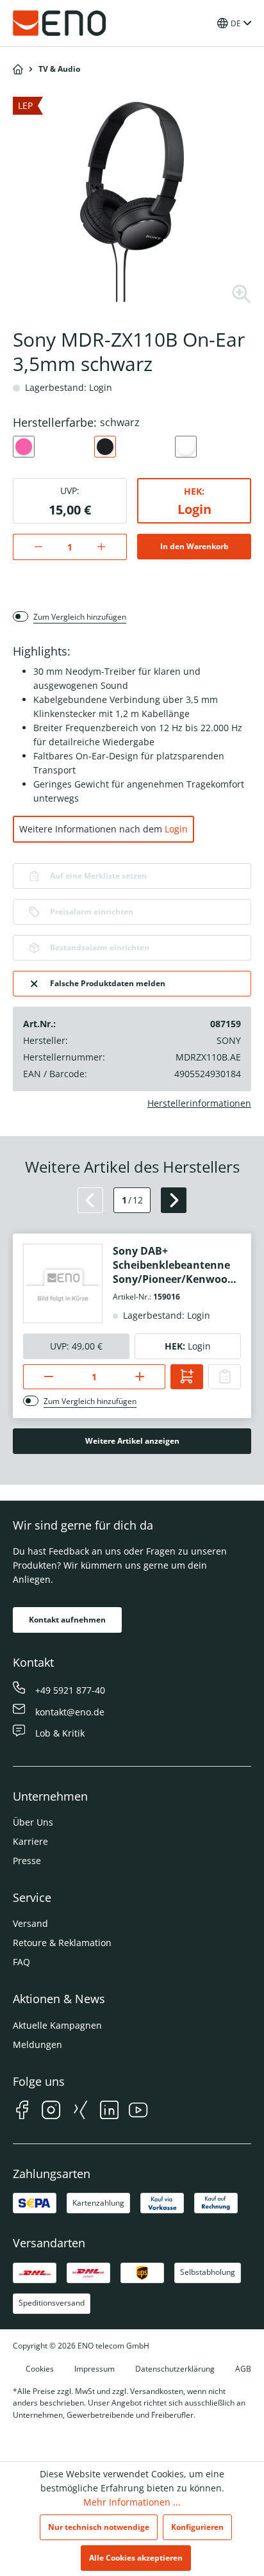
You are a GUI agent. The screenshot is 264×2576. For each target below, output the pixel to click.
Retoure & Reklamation (62, 1943)
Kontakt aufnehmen (67, 1620)
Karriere (30, 1841)
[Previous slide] (90, 1200)
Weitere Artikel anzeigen (132, 1441)
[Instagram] (51, 2112)
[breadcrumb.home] (18, 69)
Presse (27, 1861)
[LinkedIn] (109, 2112)
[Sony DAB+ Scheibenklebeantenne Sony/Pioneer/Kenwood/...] (63, 1284)
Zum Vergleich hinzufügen (80, 617)
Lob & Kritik (60, 1733)
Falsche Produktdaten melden (108, 983)
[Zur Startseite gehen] (60, 23)
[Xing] (80, 2112)
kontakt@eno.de (70, 1712)
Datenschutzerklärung (175, 2369)
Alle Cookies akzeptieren (136, 2558)
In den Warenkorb (194, 546)
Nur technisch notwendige (99, 2527)
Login (194, 509)
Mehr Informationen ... (132, 2502)
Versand (30, 1923)
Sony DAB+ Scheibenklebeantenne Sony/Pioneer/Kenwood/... (176, 1265)
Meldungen (37, 2044)
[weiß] (186, 447)
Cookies (40, 2369)
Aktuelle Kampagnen (57, 2025)
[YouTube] (138, 2112)
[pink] (24, 447)
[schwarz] (105, 447)
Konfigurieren (197, 2527)
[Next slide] (174, 1200)
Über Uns (33, 1822)
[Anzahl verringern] (32, 547)
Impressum (95, 2369)
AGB (243, 2369)
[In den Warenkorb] (187, 1377)
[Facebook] (22, 2112)
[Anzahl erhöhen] (108, 547)
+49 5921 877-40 (70, 1690)
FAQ (21, 1962)
